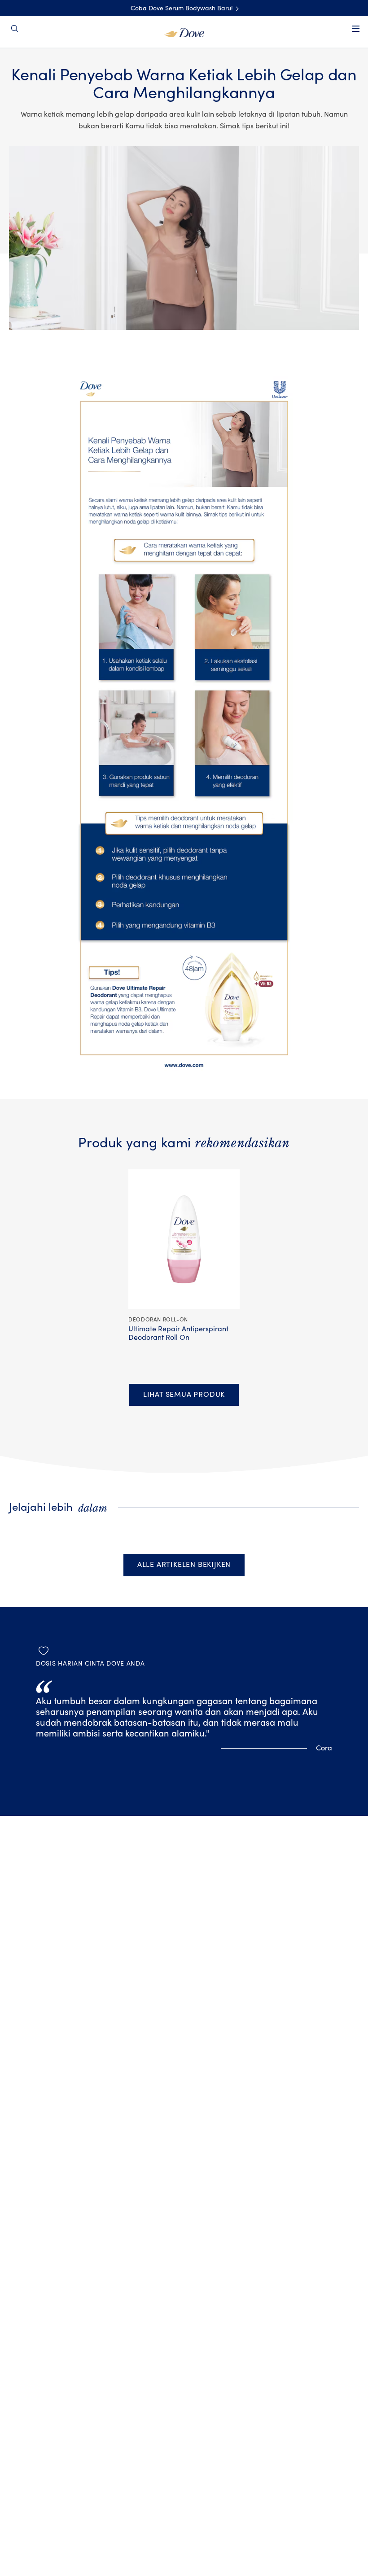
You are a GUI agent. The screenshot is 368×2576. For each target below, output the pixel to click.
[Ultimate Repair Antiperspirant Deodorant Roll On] (184, 1240)
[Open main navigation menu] (356, 35)
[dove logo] (184, 32)
